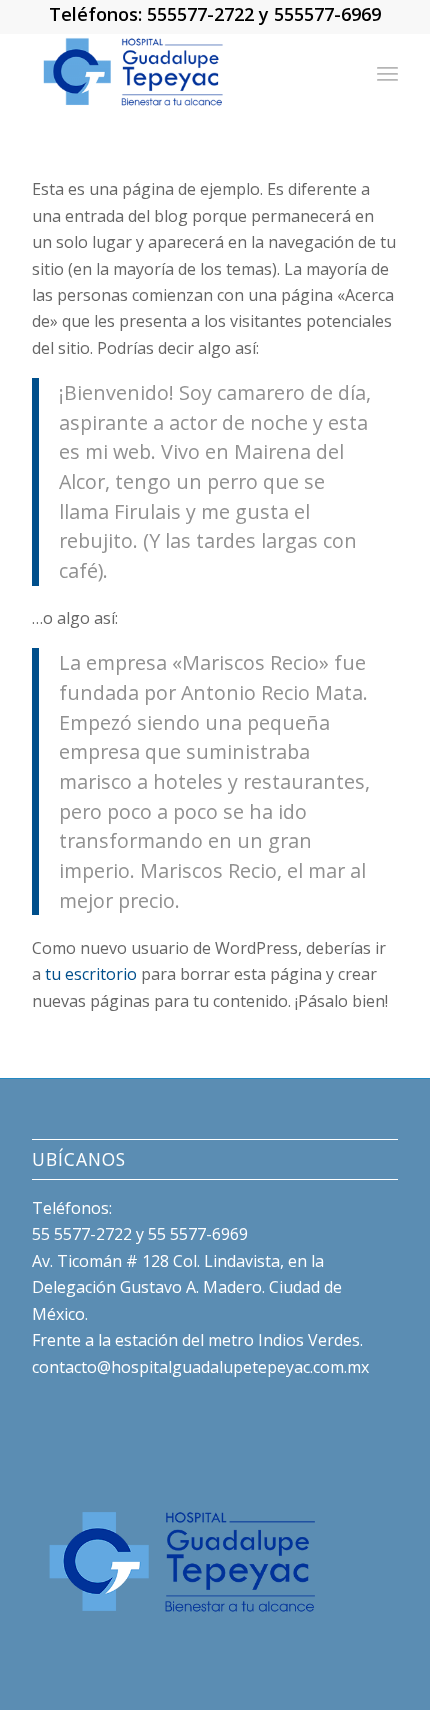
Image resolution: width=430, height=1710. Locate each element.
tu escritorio (91, 974)
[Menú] (387, 73)
